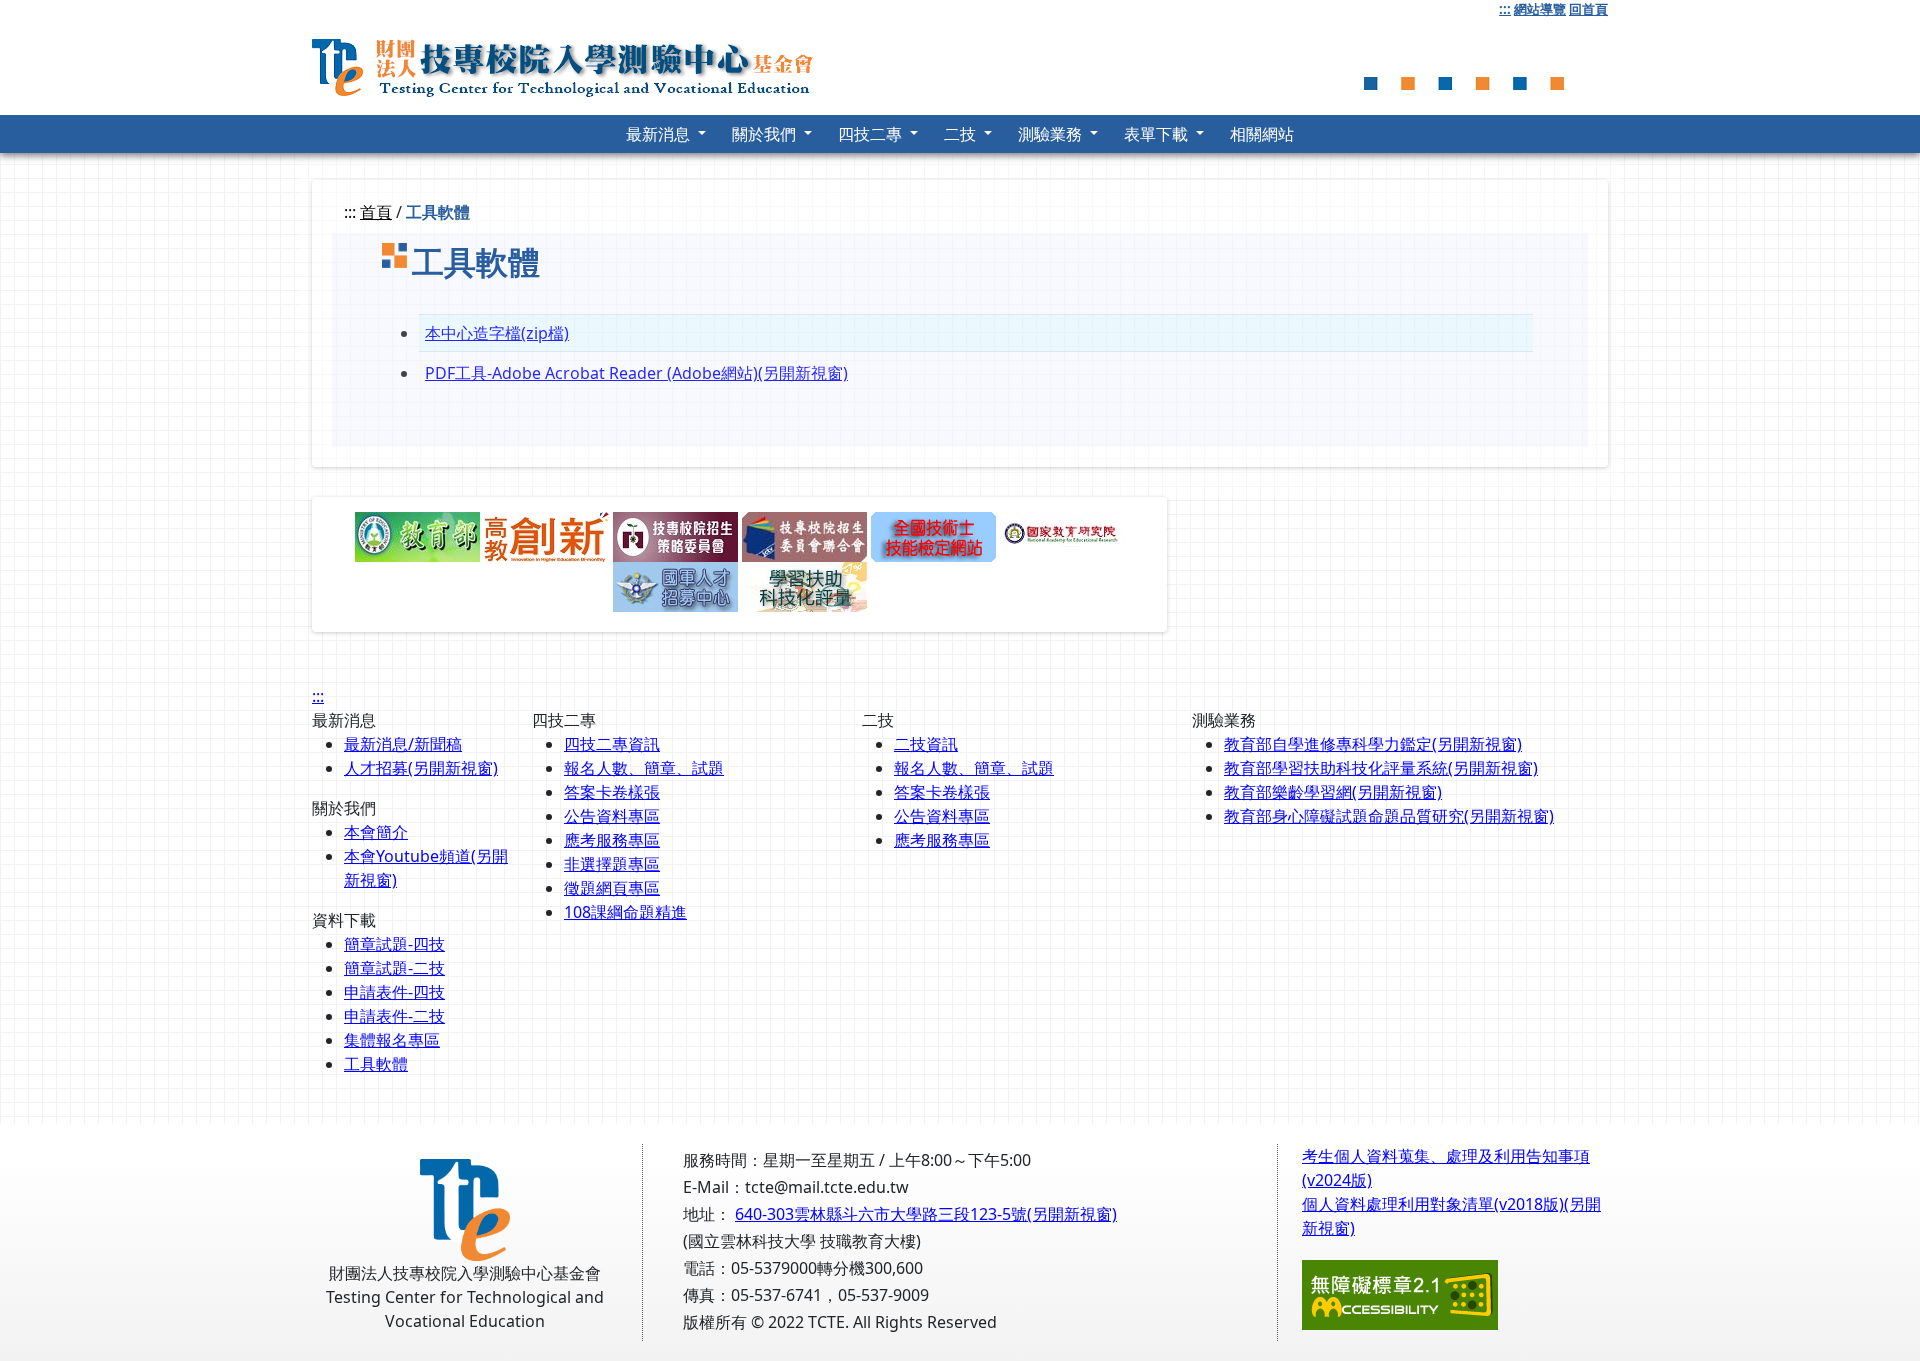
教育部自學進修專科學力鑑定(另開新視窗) (1373, 744)
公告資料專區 (612, 816)
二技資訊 (926, 744)
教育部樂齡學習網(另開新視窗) (1333, 792)
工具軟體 (376, 1064)
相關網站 (1262, 134)
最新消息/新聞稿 (403, 744)
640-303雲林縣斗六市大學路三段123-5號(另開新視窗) (926, 1214)
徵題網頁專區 (612, 888)
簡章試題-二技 (394, 968)
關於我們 (766, 134)
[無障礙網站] (1400, 1294)
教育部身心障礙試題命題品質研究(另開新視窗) (1389, 816)
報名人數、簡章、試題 (644, 768)
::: (1505, 9)
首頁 (376, 212)
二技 (962, 134)
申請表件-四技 (394, 992)
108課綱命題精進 (625, 912)
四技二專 (872, 134)
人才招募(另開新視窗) (421, 768)
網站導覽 (1540, 9)
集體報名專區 (392, 1040)
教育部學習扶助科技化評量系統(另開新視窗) (1381, 768)
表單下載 (1158, 134)
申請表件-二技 (394, 1016)
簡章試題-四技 (394, 944)
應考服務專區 (612, 840)
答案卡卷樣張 (612, 792)
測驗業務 (1052, 134)
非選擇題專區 (612, 864)
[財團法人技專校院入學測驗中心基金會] (572, 62)
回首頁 (1588, 9)
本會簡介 (376, 832)
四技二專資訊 (612, 744)
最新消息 (660, 134)
